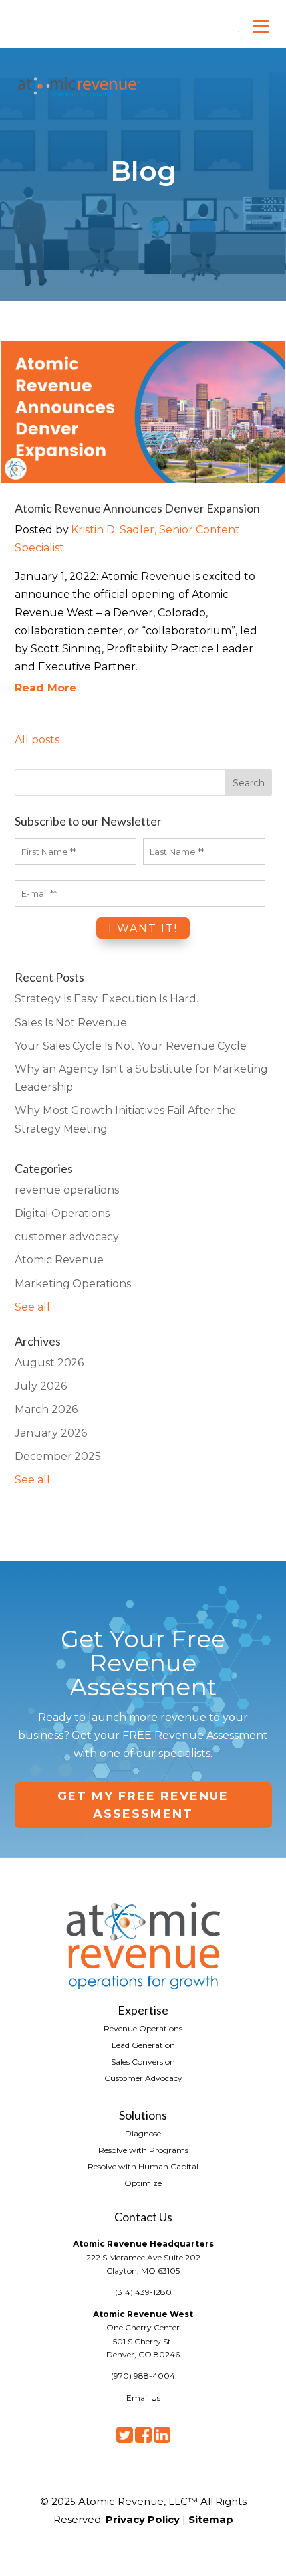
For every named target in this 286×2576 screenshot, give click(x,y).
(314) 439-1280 (143, 2292)
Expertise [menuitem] (143, 2009)
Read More (46, 688)
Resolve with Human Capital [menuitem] (143, 2166)
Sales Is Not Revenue (71, 1023)
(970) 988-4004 (143, 2376)
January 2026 (51, 1433)
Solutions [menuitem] (143, 2114)
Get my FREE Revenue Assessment (143, 1805)
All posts (37, 740)
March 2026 (46, 1409)
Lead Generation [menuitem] (143, 2045)
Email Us (143, 2398)
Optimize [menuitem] (143, 2183)
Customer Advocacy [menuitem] (143, 2078)
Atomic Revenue (59, 1260)
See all (32, 1307)
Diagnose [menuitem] (143, 2133)
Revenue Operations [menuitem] (143, 2028)
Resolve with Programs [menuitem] (143, 2150)
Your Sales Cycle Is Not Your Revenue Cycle (131, 1046)
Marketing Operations (73, 1284)
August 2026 (49, 1363)
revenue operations (67, 1190)
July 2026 (41, 1386)
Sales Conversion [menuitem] (143, 2061)
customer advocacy (67, 1237)
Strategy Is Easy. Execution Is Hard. (106, 999)
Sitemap (211, 2519)
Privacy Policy (143, 2519)
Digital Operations (62, 1213)
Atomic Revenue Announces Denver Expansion (137, 508)
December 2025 (58, 1456)
